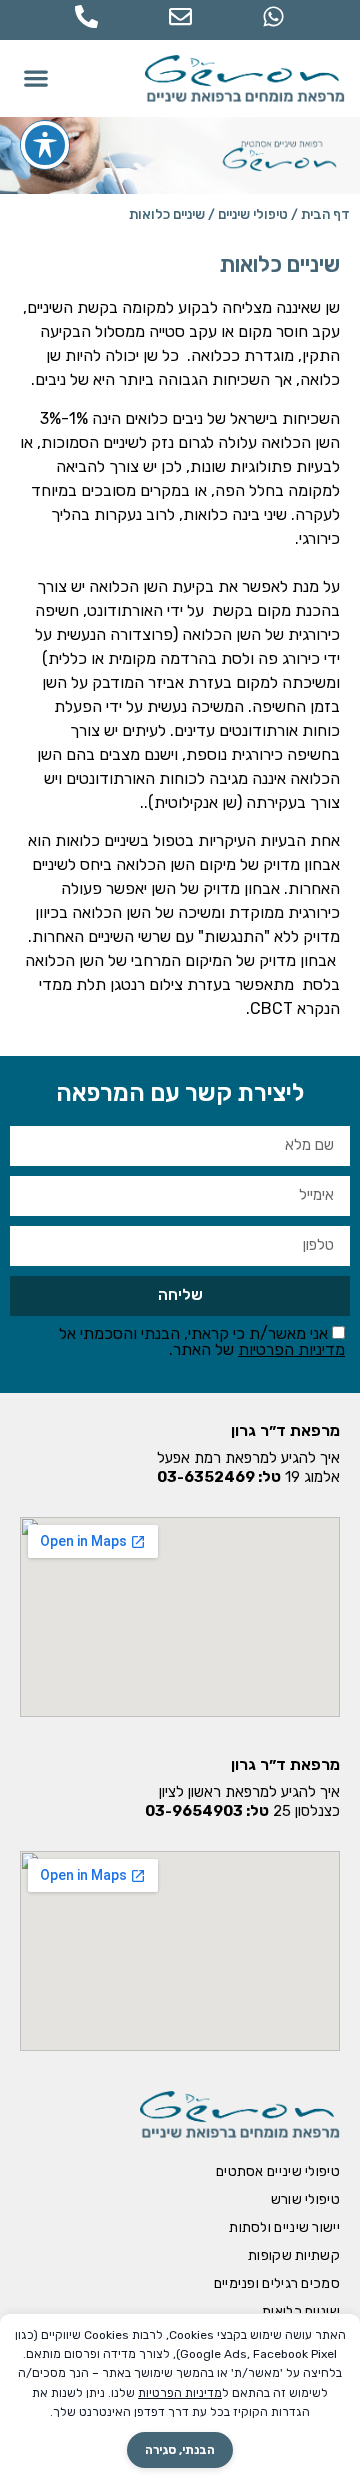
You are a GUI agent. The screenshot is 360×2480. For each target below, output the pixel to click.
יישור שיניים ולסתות (284, 2227)
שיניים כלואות (301, 2311)
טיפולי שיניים (253, 214)
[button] (36, 78)
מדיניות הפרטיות (291, 1349)
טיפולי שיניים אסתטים (278, 2171)
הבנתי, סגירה (180, 2450)
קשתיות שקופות (294, 2255)
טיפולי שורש (305, 2199)
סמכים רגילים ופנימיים (277, 2283)
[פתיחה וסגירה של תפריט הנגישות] (45, 145)
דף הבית (325, 214)
